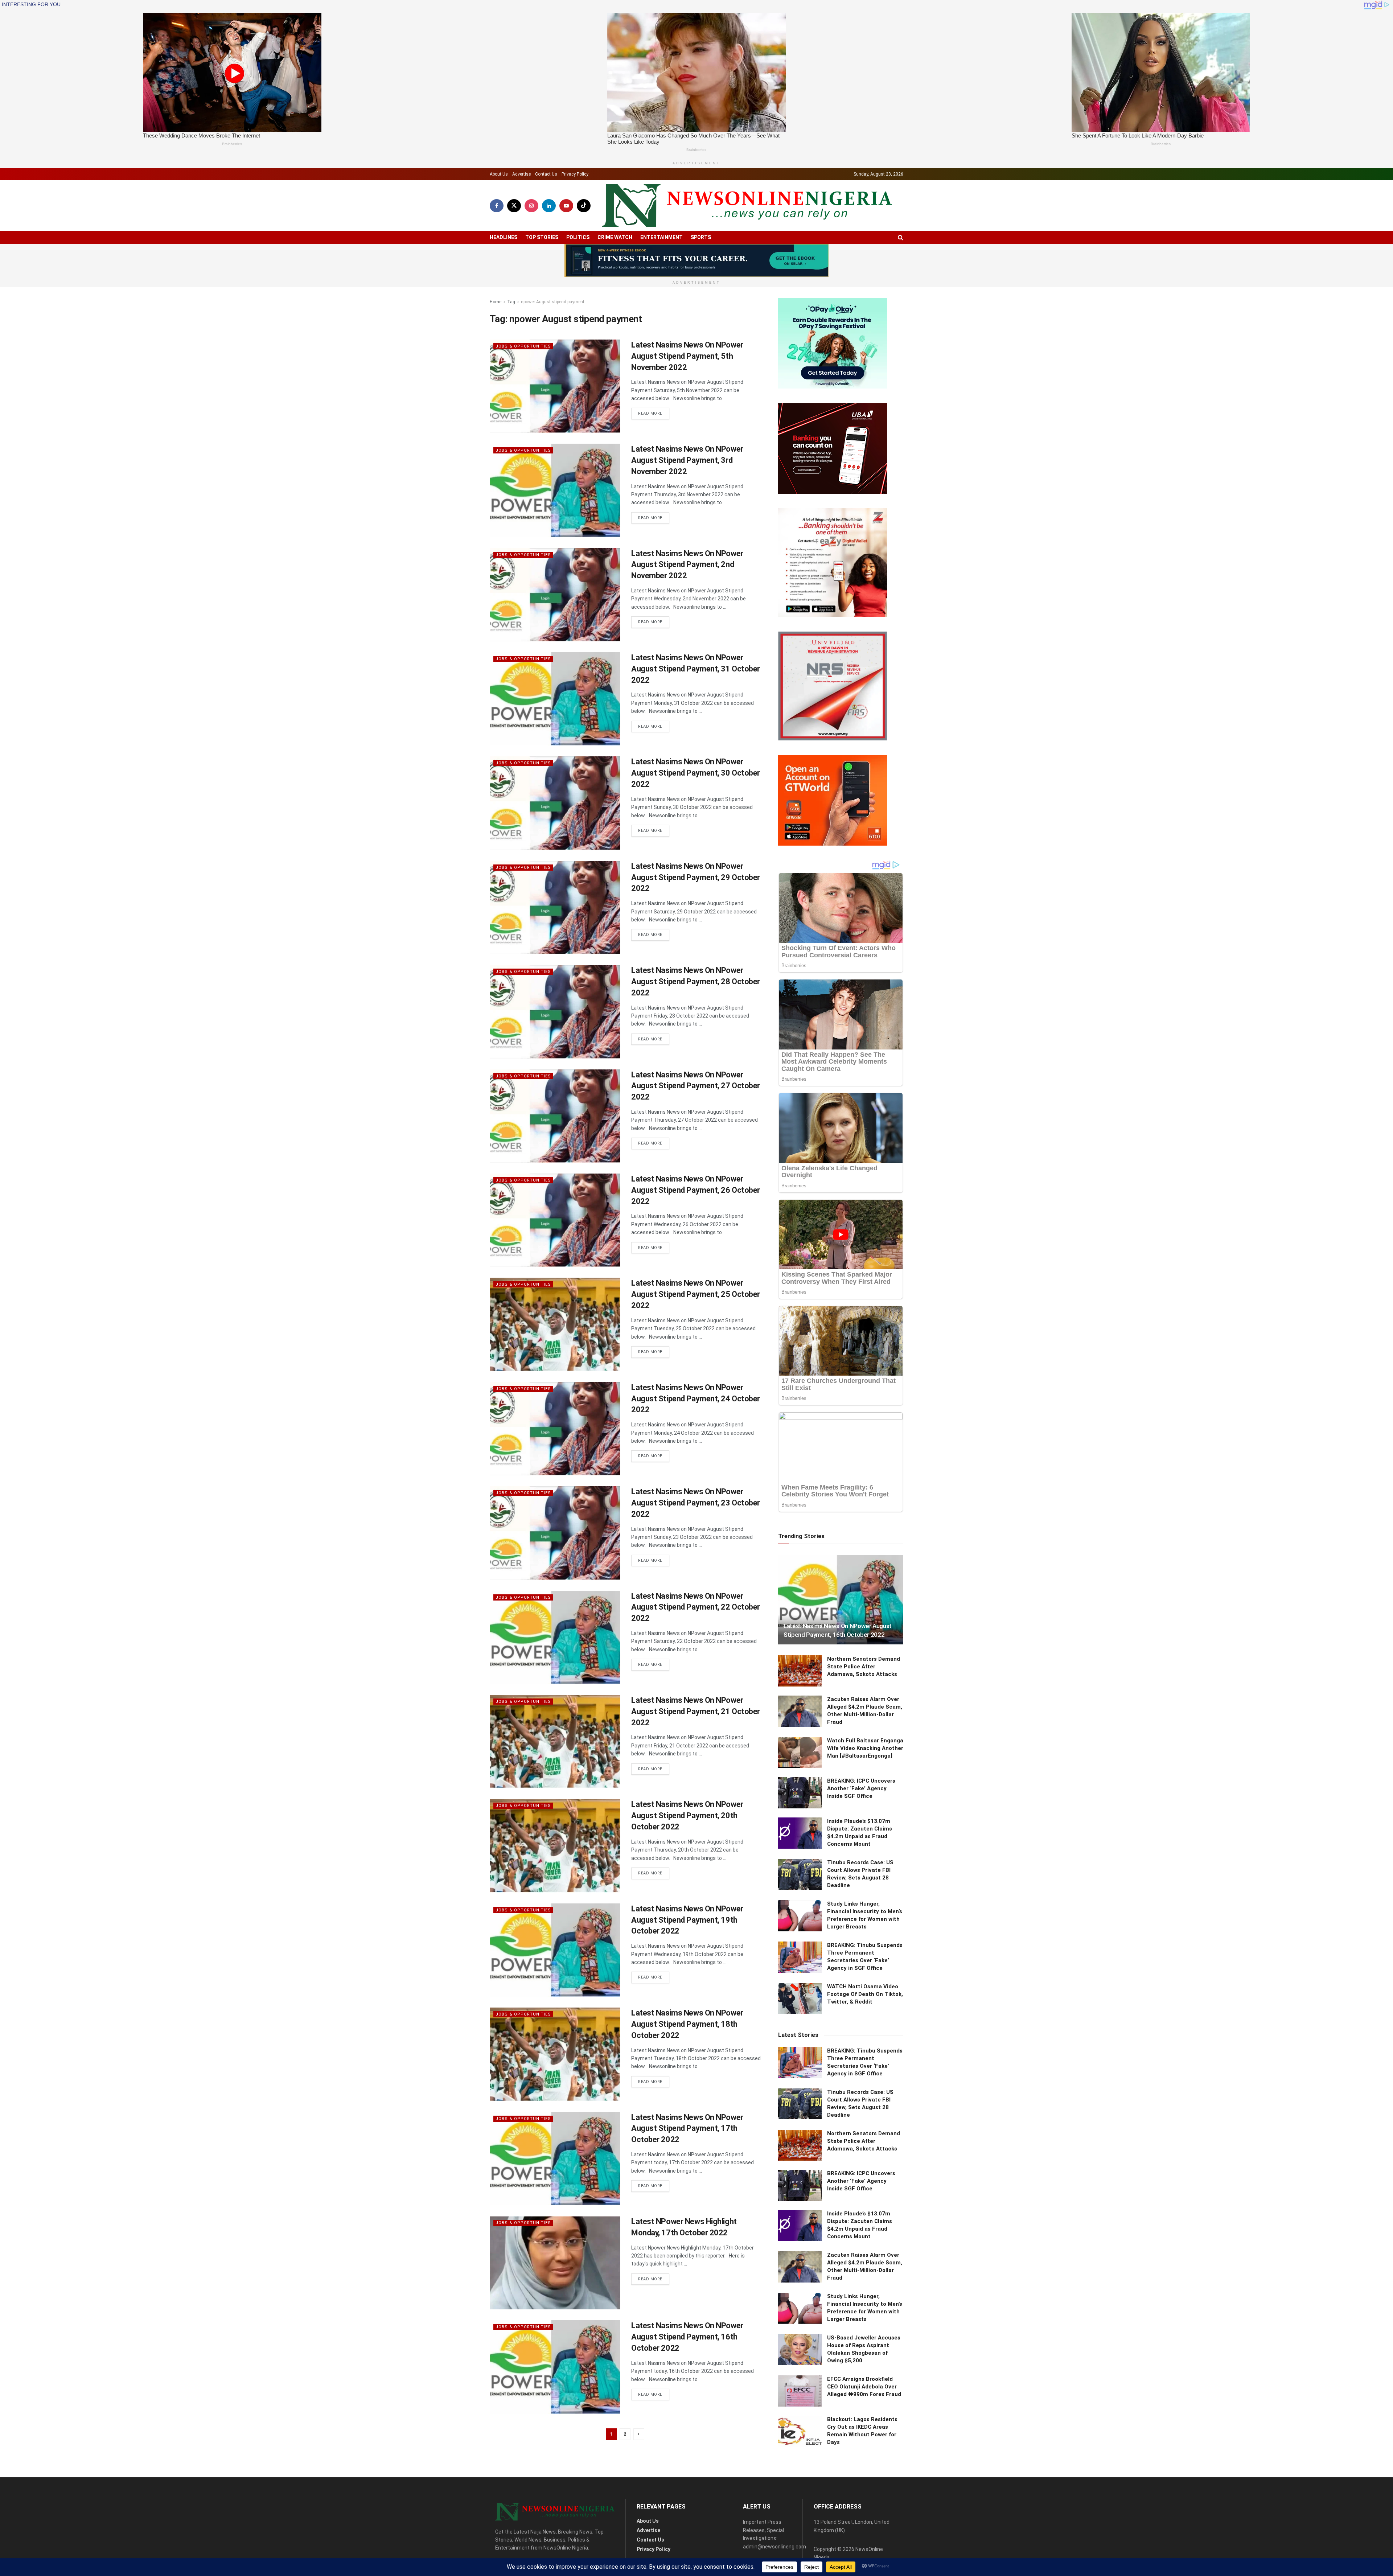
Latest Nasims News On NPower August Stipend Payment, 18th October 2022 (687, 2024)
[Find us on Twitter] (514, 206)
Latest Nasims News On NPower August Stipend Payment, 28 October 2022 (696, 981)
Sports (701, 237)
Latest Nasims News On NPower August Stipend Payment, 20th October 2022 (687, 1815)
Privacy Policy (575, 174)
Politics (578, 237)
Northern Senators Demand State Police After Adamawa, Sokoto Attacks (864, 1667)
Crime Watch (615, 237)
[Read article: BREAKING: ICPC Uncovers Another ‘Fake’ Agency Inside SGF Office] (800, 1793)
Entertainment (661, 237)
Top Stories (542, 237)
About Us (499, 174)
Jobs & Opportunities (523, 346)
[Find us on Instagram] (531, 206)
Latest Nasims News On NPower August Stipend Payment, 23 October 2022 (696, 1503)
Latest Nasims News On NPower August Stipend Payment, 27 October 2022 (696, 1086)
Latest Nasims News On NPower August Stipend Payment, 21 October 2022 (696, 1711)
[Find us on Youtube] (566, 206)
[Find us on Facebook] (497, 206)
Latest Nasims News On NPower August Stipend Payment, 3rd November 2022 (687, 460)
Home (496, 302)
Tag (511, 302)
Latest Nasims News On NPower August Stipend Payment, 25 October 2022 (696, 1294)
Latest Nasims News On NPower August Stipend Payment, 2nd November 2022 (687, 565)
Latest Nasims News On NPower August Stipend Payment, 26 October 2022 (696, 1190)
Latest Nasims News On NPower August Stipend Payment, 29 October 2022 (696, 877)
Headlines (504, 237)
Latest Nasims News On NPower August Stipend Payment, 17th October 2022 (687, 2129)
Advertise (521, 174)
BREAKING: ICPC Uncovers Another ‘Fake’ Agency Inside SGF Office (861, 1788)
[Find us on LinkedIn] (549, 206)
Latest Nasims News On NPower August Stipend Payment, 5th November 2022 (687, 356)
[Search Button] (901, 237)
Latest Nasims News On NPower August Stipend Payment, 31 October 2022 (696, 669)
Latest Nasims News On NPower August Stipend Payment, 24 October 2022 (696, 1399)
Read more (654, 413)
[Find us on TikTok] (584, 206)
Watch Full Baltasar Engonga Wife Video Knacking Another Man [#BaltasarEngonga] (865, 1748)
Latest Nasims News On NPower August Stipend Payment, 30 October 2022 (696, 773)
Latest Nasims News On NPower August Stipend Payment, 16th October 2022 (687, 2337)
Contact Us (546, 174)
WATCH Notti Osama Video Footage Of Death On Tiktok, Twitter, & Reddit (865, 1994)
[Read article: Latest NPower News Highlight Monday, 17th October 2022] (555, 2263)
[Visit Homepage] (747, 206)
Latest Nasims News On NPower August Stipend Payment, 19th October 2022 (687, 1920)
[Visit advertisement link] (696, 260)
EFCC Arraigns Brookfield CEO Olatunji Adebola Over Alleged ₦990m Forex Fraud (864, 2387)
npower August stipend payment (553, 302)
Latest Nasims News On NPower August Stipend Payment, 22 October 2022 (696, 1607)
